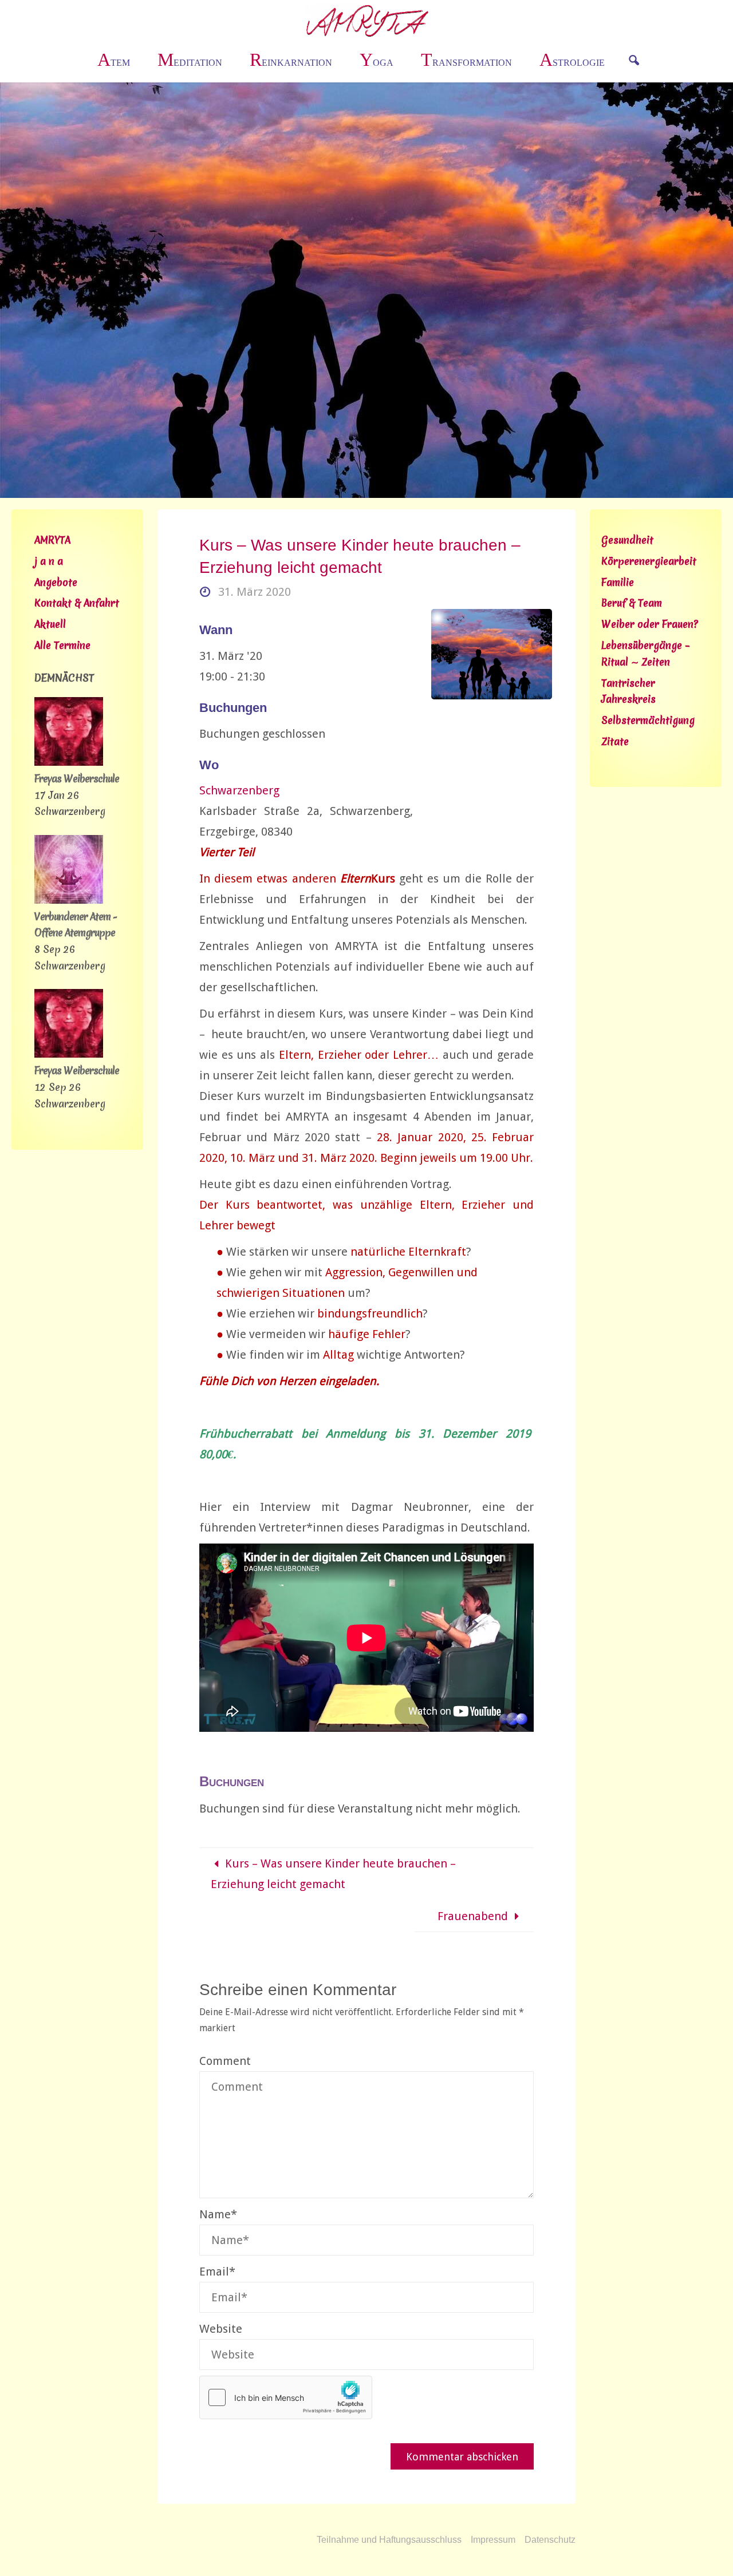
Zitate (615, 741)
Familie (618, 582)
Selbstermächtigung (648, 720)
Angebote (56, 582)
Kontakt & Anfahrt (77, 603)
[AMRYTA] (367, 20)
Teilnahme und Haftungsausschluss (389, 2540)
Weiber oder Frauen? (650, 624)
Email (217, 2272)
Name (218, 2214)
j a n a (49, 561)
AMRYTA (52, 540)
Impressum (493, 2540)
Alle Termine (62, 645)
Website (221, 2329)
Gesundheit (627, 540)
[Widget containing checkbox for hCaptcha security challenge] (286, 2397)
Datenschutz (550, 2540)
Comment (225, 2061)
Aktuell (50, 624)
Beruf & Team (632, 603)
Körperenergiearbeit (649, 561)
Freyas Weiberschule (77, 779)
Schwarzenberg (239, 790)
